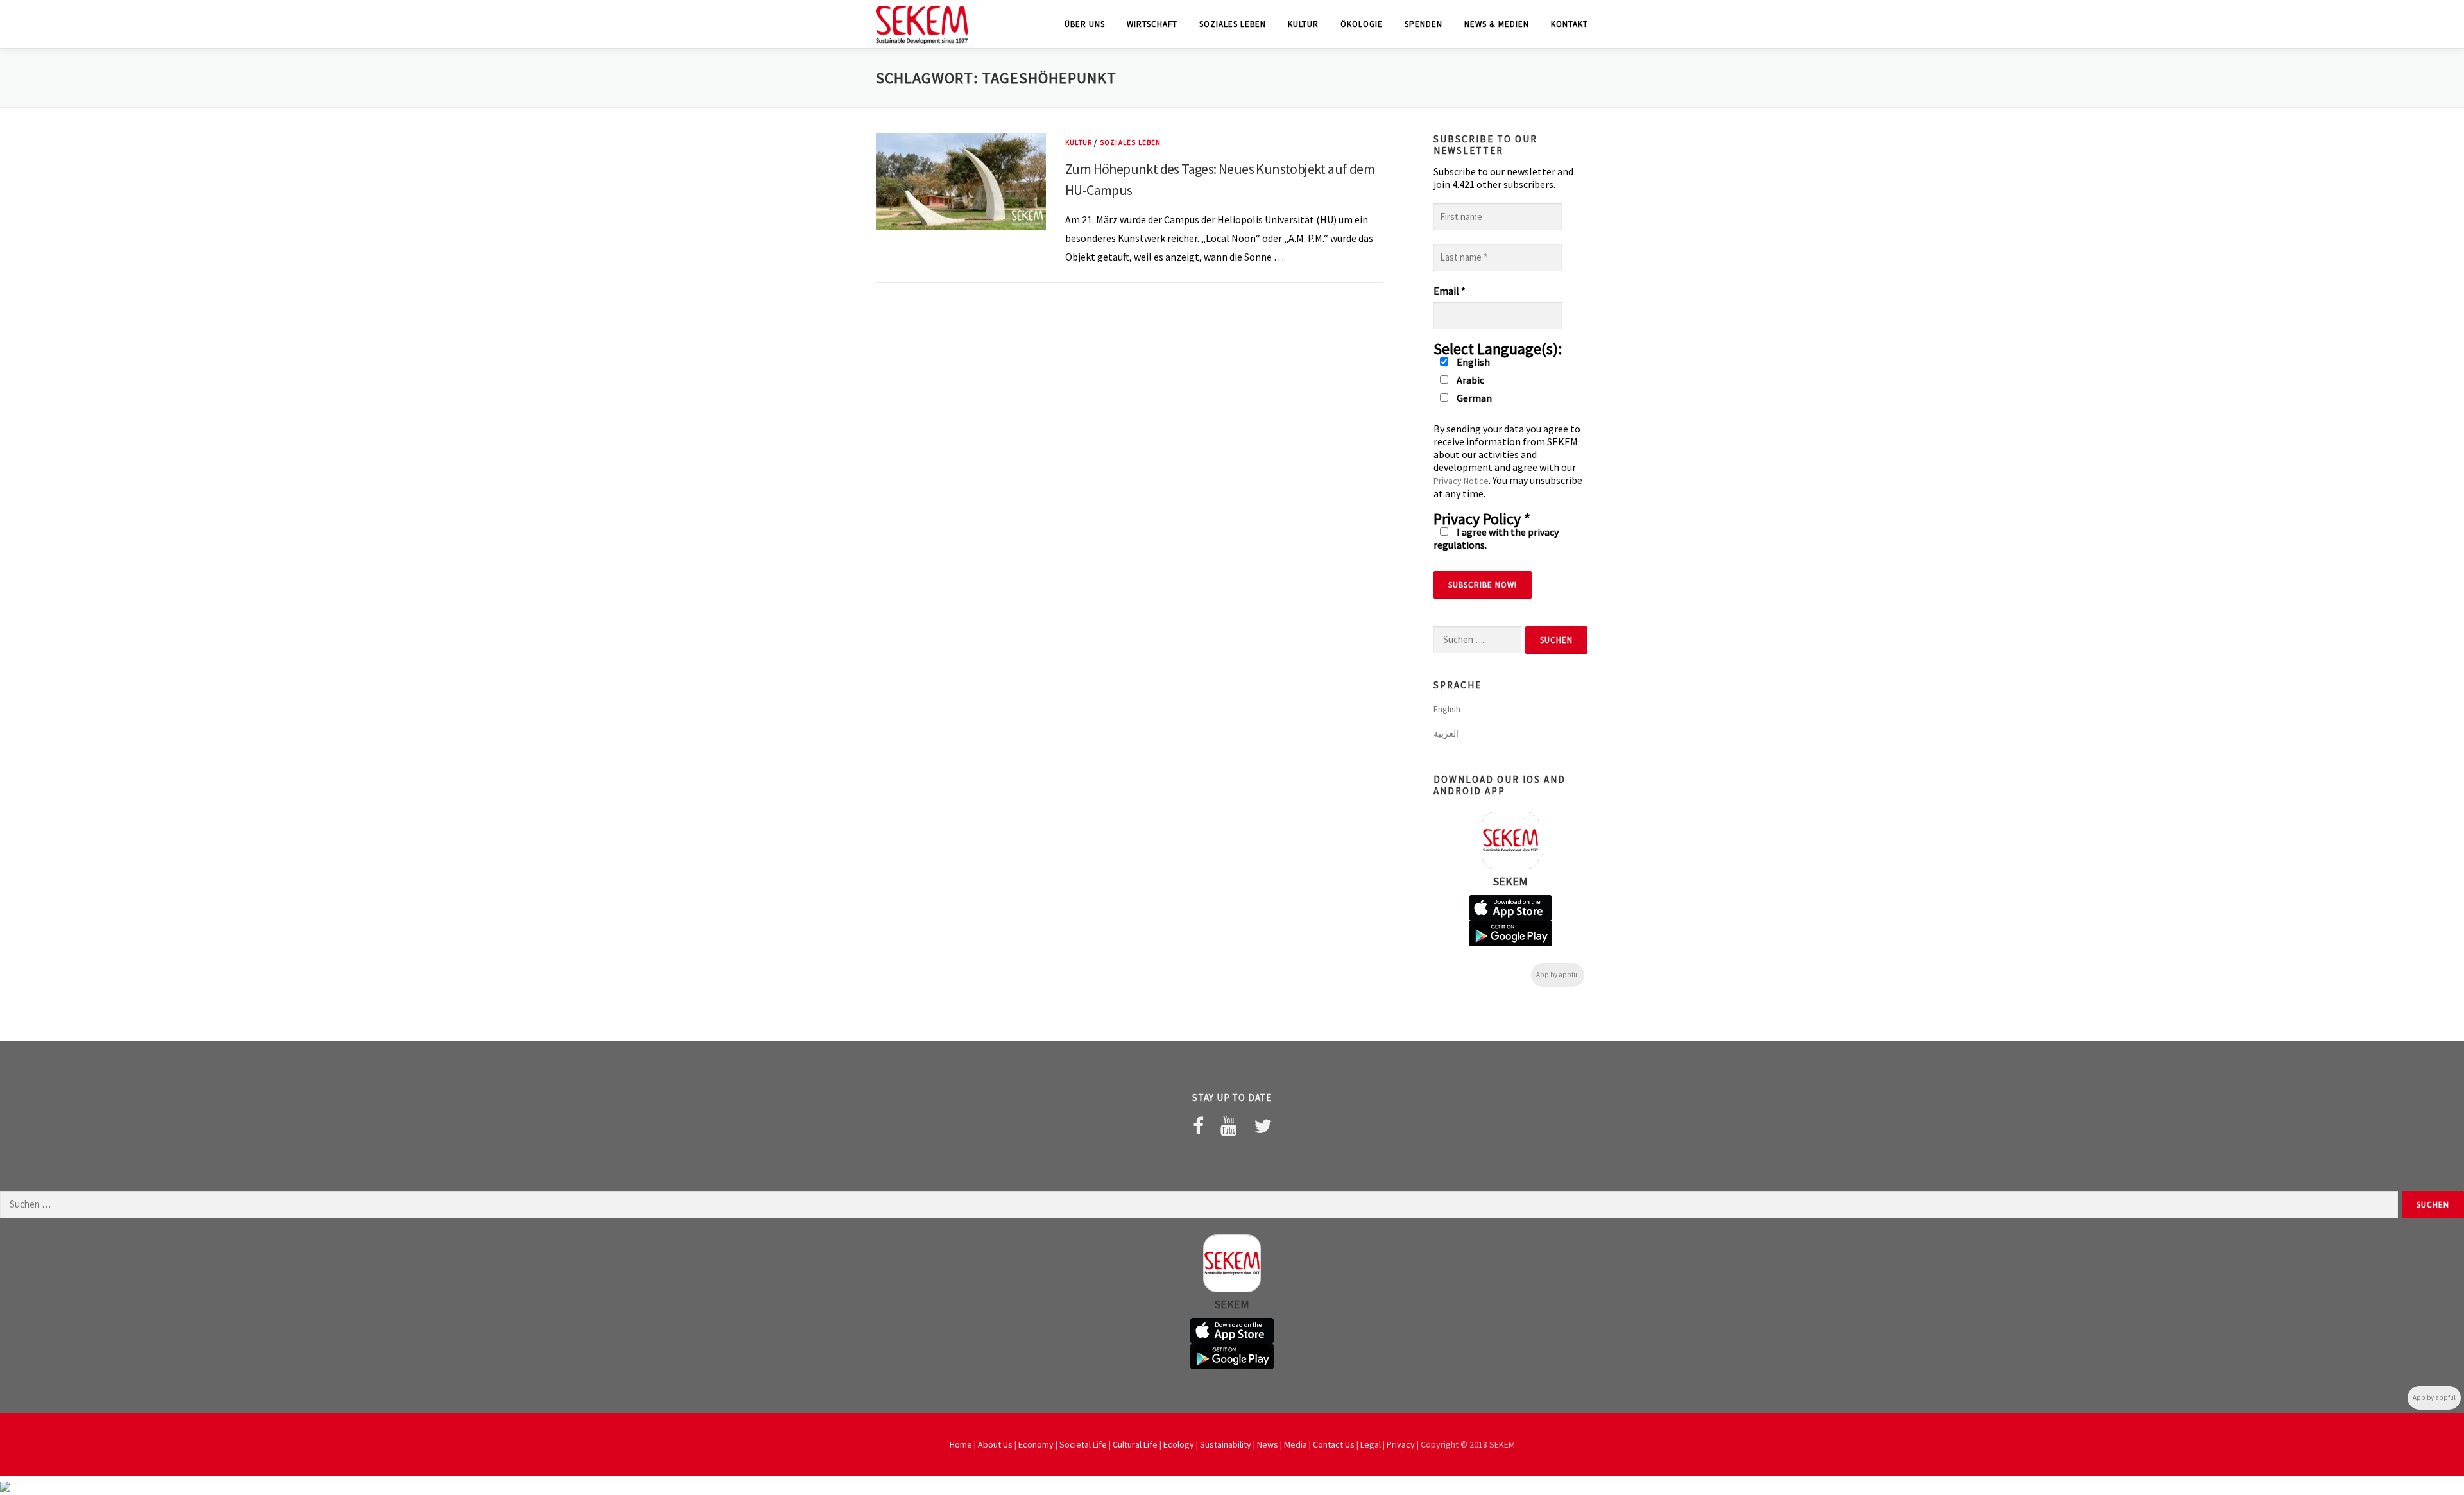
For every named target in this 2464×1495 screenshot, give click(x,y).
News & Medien (1497, 24)
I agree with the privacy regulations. (1496, 538)
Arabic (1469, 380)
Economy (1036, 1444)
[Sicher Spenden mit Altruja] (5, 1485)
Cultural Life (1135, 1444)
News (1268, 1444)
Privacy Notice (1461, 481)
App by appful (1558, 975)
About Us (995, 1444)
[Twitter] (1263, 1126)
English (1472, 362)
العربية (1446, 733)
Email (1450, 291)
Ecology (1179, 1444)
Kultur (1303, 24)
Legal (1371, 1444)
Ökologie (1362, 24)
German (1473, 398)
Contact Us (1334, 1444)
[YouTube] (1229, 1126)
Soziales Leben (1233, 24)
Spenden (1424, 24)
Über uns (1085, 24)
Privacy (1401, 1444)
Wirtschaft (1152, 24)
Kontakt (1570, 24)
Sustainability (1226, 1444)
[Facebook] (1198, 1126)
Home (961, 1444)
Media (1296, 1444)
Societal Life (1083, 1444)
